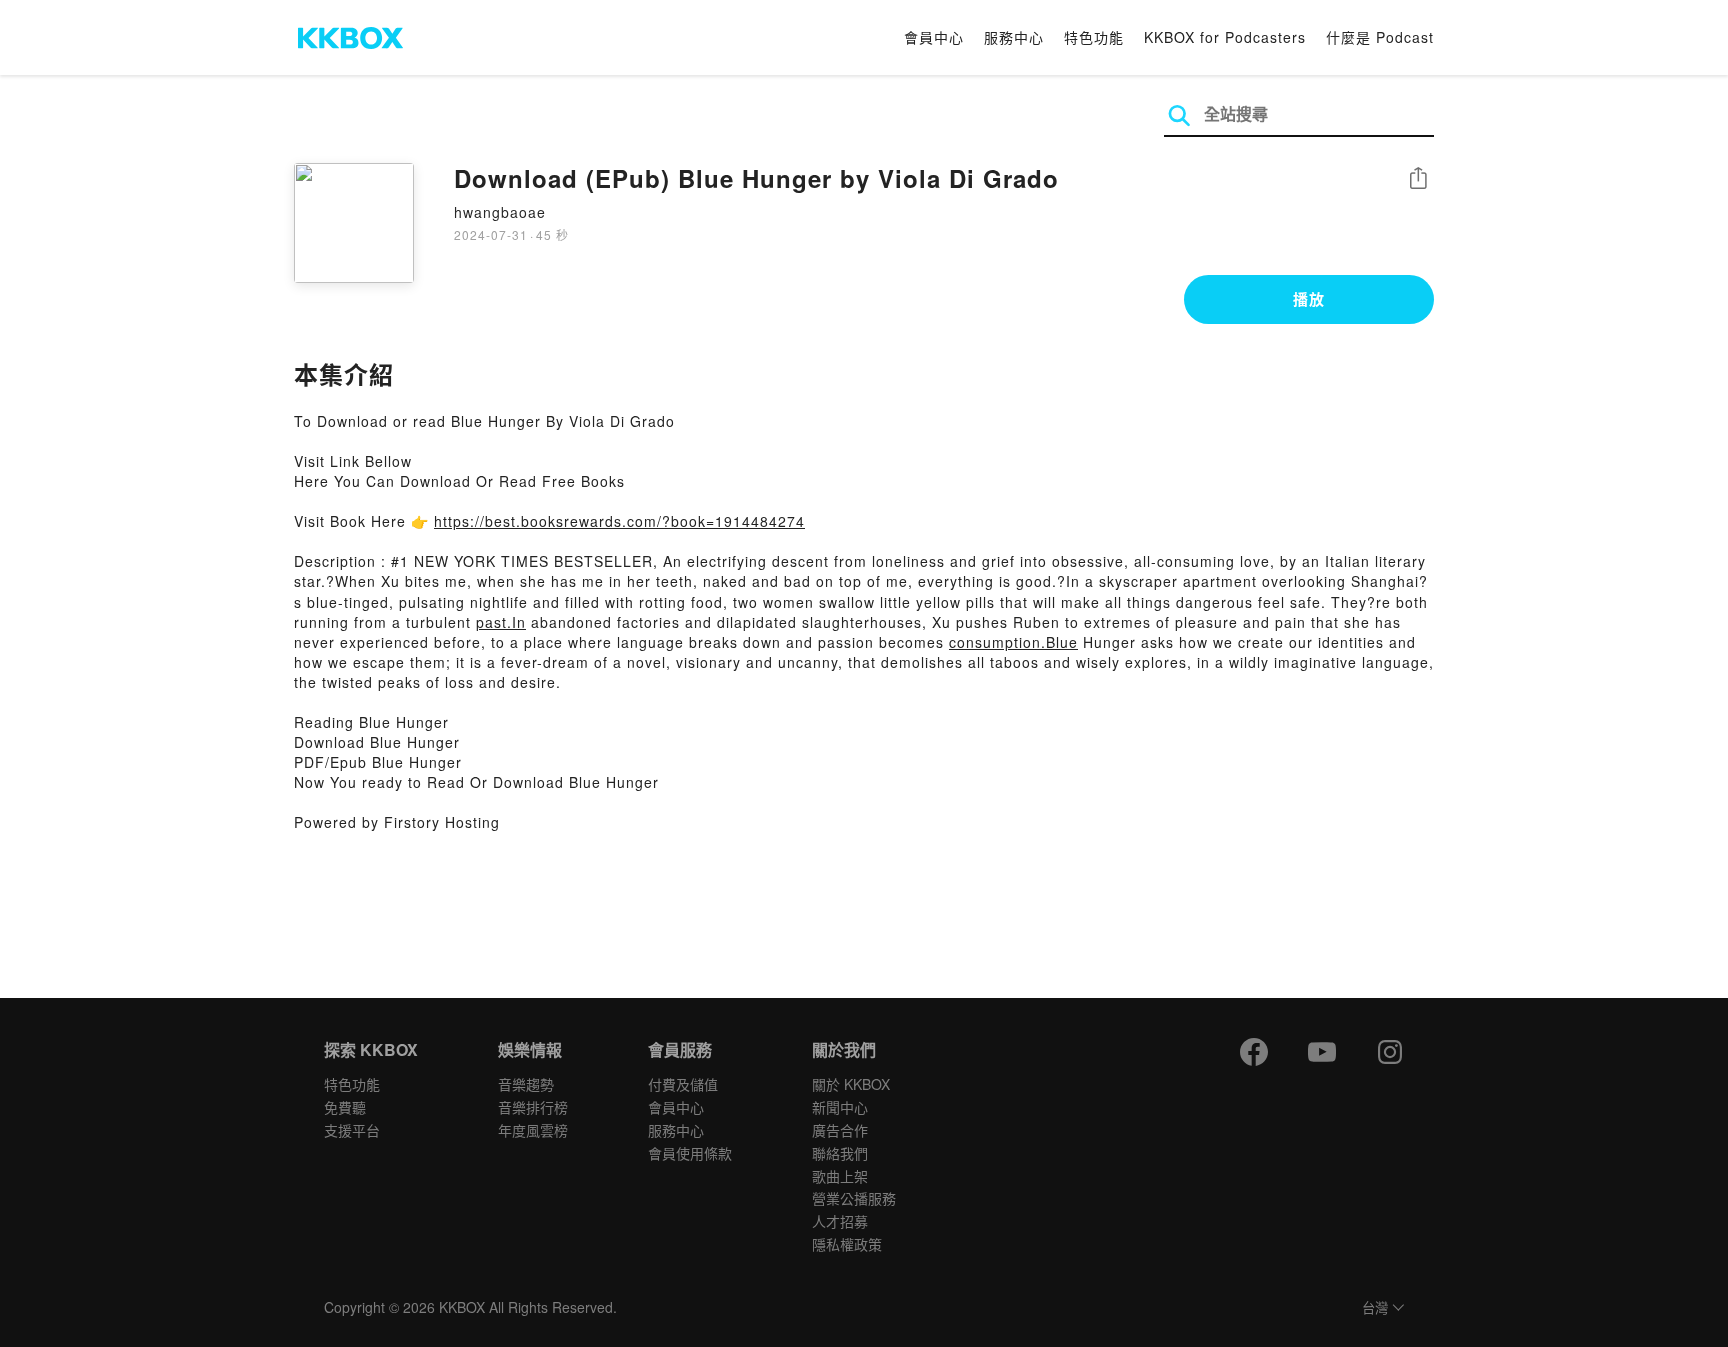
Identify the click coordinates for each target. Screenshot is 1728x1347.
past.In (501, 622)
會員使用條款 (690, 1153)
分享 (1418, 179)
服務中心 (1014, 37)
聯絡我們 (840, 1153)
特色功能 (1094, 37)
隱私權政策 (847, 1244)
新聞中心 (840, 1107)
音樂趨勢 (526, 1084)
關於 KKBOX (851, 1084)
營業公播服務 (854, 1198)
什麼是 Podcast (1380, 37)
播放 (1309, 299)
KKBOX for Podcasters (1225, 37)
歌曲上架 (840, 1176)
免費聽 (345, 1107)
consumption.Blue (1013, 642)
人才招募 (840, 1221)
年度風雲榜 (533, 1130)
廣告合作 (840, 1130)
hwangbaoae (500, 212)
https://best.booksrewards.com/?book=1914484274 (619, 521)
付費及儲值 (683, 1084)
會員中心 (934, 37)
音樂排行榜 (533, 1107)
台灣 (1375, 1308)
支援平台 (352, 1130)
